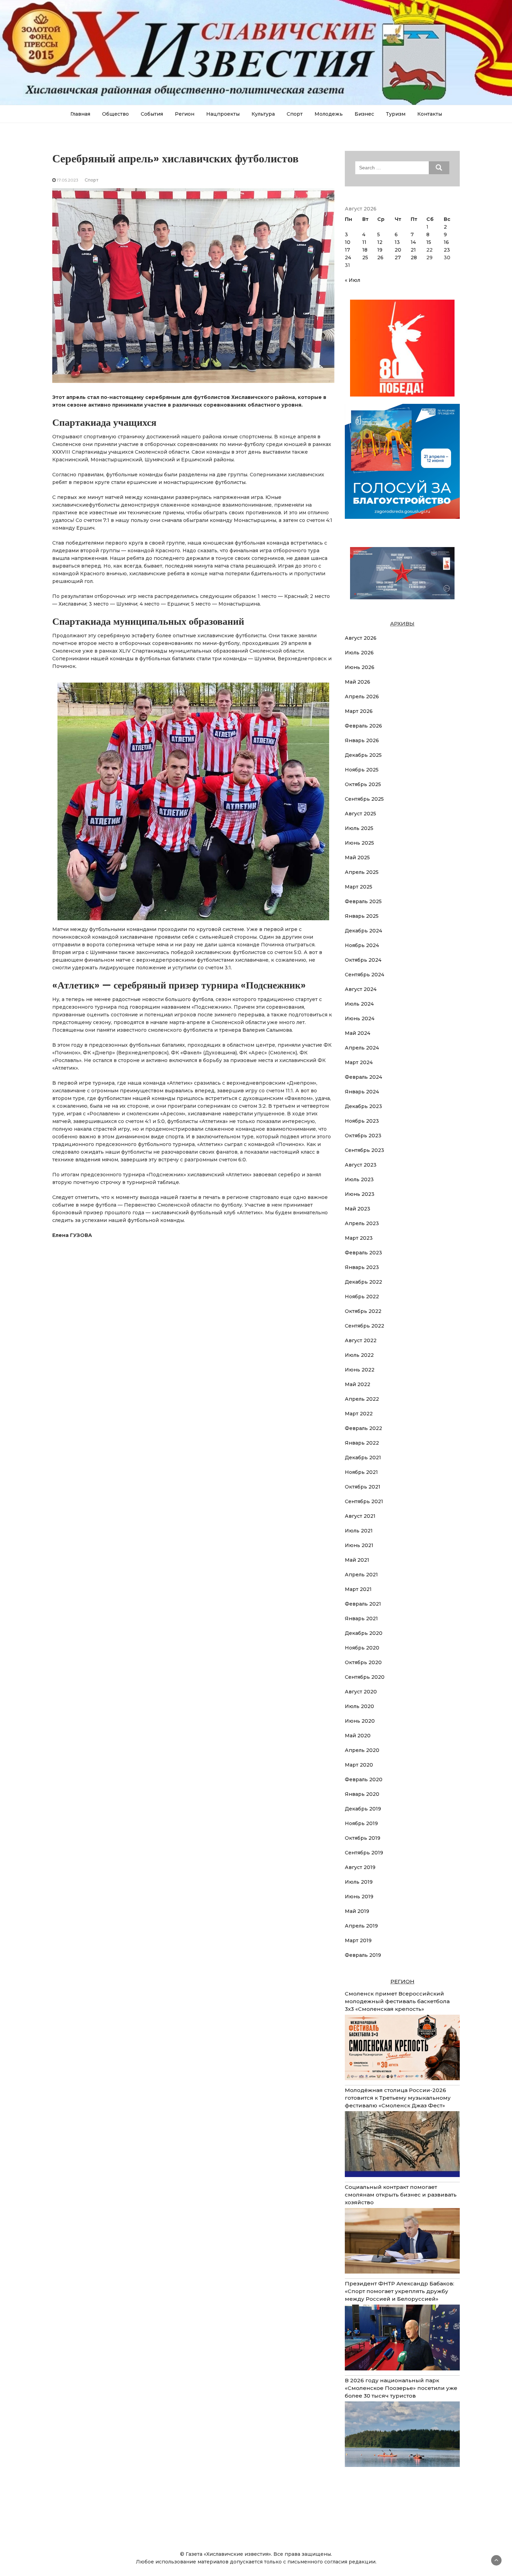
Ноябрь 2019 (361, 1823)
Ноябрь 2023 (362, 1121)
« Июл (352, 280)
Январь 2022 (362, 1443)
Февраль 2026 (363, 726)
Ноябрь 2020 (362, 1648)
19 (380, 250)
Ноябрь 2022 (362, 1297)
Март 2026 (359, 711)
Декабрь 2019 (363, 1809)
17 (347, 250)
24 (348, 257)
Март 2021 (358, 1589)
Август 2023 (361, 1165)
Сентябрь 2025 (364, 799)
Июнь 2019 (359, 1897)
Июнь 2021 (359, 1545)
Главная (80, 114)
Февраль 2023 (363, 1253)
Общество (115, 114)
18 (365, 250)
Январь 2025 (362, 916)
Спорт (295, 114)
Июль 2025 (359, 828)
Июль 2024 (359, 1004)
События (152, 114)
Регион (185, 114)
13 (397, 242)
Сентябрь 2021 (364, 1501)
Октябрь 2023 (363, 1136)
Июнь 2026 (360, 667)
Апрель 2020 (362, 1750)
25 (365, 257)
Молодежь (329, 114)
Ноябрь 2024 (362, 945)
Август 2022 (361, 1340)
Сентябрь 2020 (365, 1677)
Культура (263, 114)
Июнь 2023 (360, 1194)
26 (380, 257)
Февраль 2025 (363, 901)
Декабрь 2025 (363, 755)
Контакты (430, 114)
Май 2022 (358, 1384)
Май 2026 (358, 682)
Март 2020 (359, 1765)
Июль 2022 (359, 1355)
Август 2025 (360, 814)
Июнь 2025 (359, 843)
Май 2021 (357, 1560)
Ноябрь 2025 (362, 770)
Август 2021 (360, 1516)
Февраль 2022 (363, 1428)
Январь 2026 (362, 740)
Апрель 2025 (362, 872)
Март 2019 (358, 1940)
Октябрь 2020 (363, 1662)
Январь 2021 (361, 1618)
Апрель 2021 (361, 1575)
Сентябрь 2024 (364, 975)
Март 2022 (359, 1414)
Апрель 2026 (362, 697)
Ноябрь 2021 (361, 1472)
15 (429, 242)
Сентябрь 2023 (364, 1150)
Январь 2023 (362, 1267)
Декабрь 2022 (363, 1282)
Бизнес (364, 114)
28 (414, 257)
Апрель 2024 (362, 1048)
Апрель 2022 (362, 1399)
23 (447, 250)
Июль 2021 (359, 1531)
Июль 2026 (359, 653)
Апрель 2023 (362, 1223)
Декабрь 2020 (364, 1633)
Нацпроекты (223, 114)
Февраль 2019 (363, 1955)
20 (398, 250)
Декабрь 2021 (363, 1458)
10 (348, 242)
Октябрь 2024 (363, 960)
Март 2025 (359, 887)
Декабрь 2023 (363, 1106)
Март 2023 (359, 1238)
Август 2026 (361, 638)
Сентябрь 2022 (364, 1326)
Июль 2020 (359, 1706)
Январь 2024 (362, 1092)
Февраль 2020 (364, 1779)
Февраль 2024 (363, 1077)
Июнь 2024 (360, 1018)
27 (398, 257)
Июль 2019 (359, 1882)
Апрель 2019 (361, 1926)
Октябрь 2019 (363, 1838)
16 (446, 242)
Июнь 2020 (360, 1721)
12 (380, 242)
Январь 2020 (362, 1794)
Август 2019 (360, 1867)
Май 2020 (358, 1736)
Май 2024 (358, 1033)
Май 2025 (357, 858)
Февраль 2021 (363, 1604)
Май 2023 (358, 1209)
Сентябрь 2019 (364, 1853)
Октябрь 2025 (363, 784)
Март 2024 (359, 1062)
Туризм (396, 114)
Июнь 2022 (360, 1370)
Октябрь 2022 (363, 1311)
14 (413, 242)
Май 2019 (357, 1911)
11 (364, 242)
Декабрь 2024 (363, 931)
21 (413, 250)
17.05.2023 (68, 180)
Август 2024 (361, 989)
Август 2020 (361, 1692)
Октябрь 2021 (363, 1487)
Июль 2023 (359, 1179)
